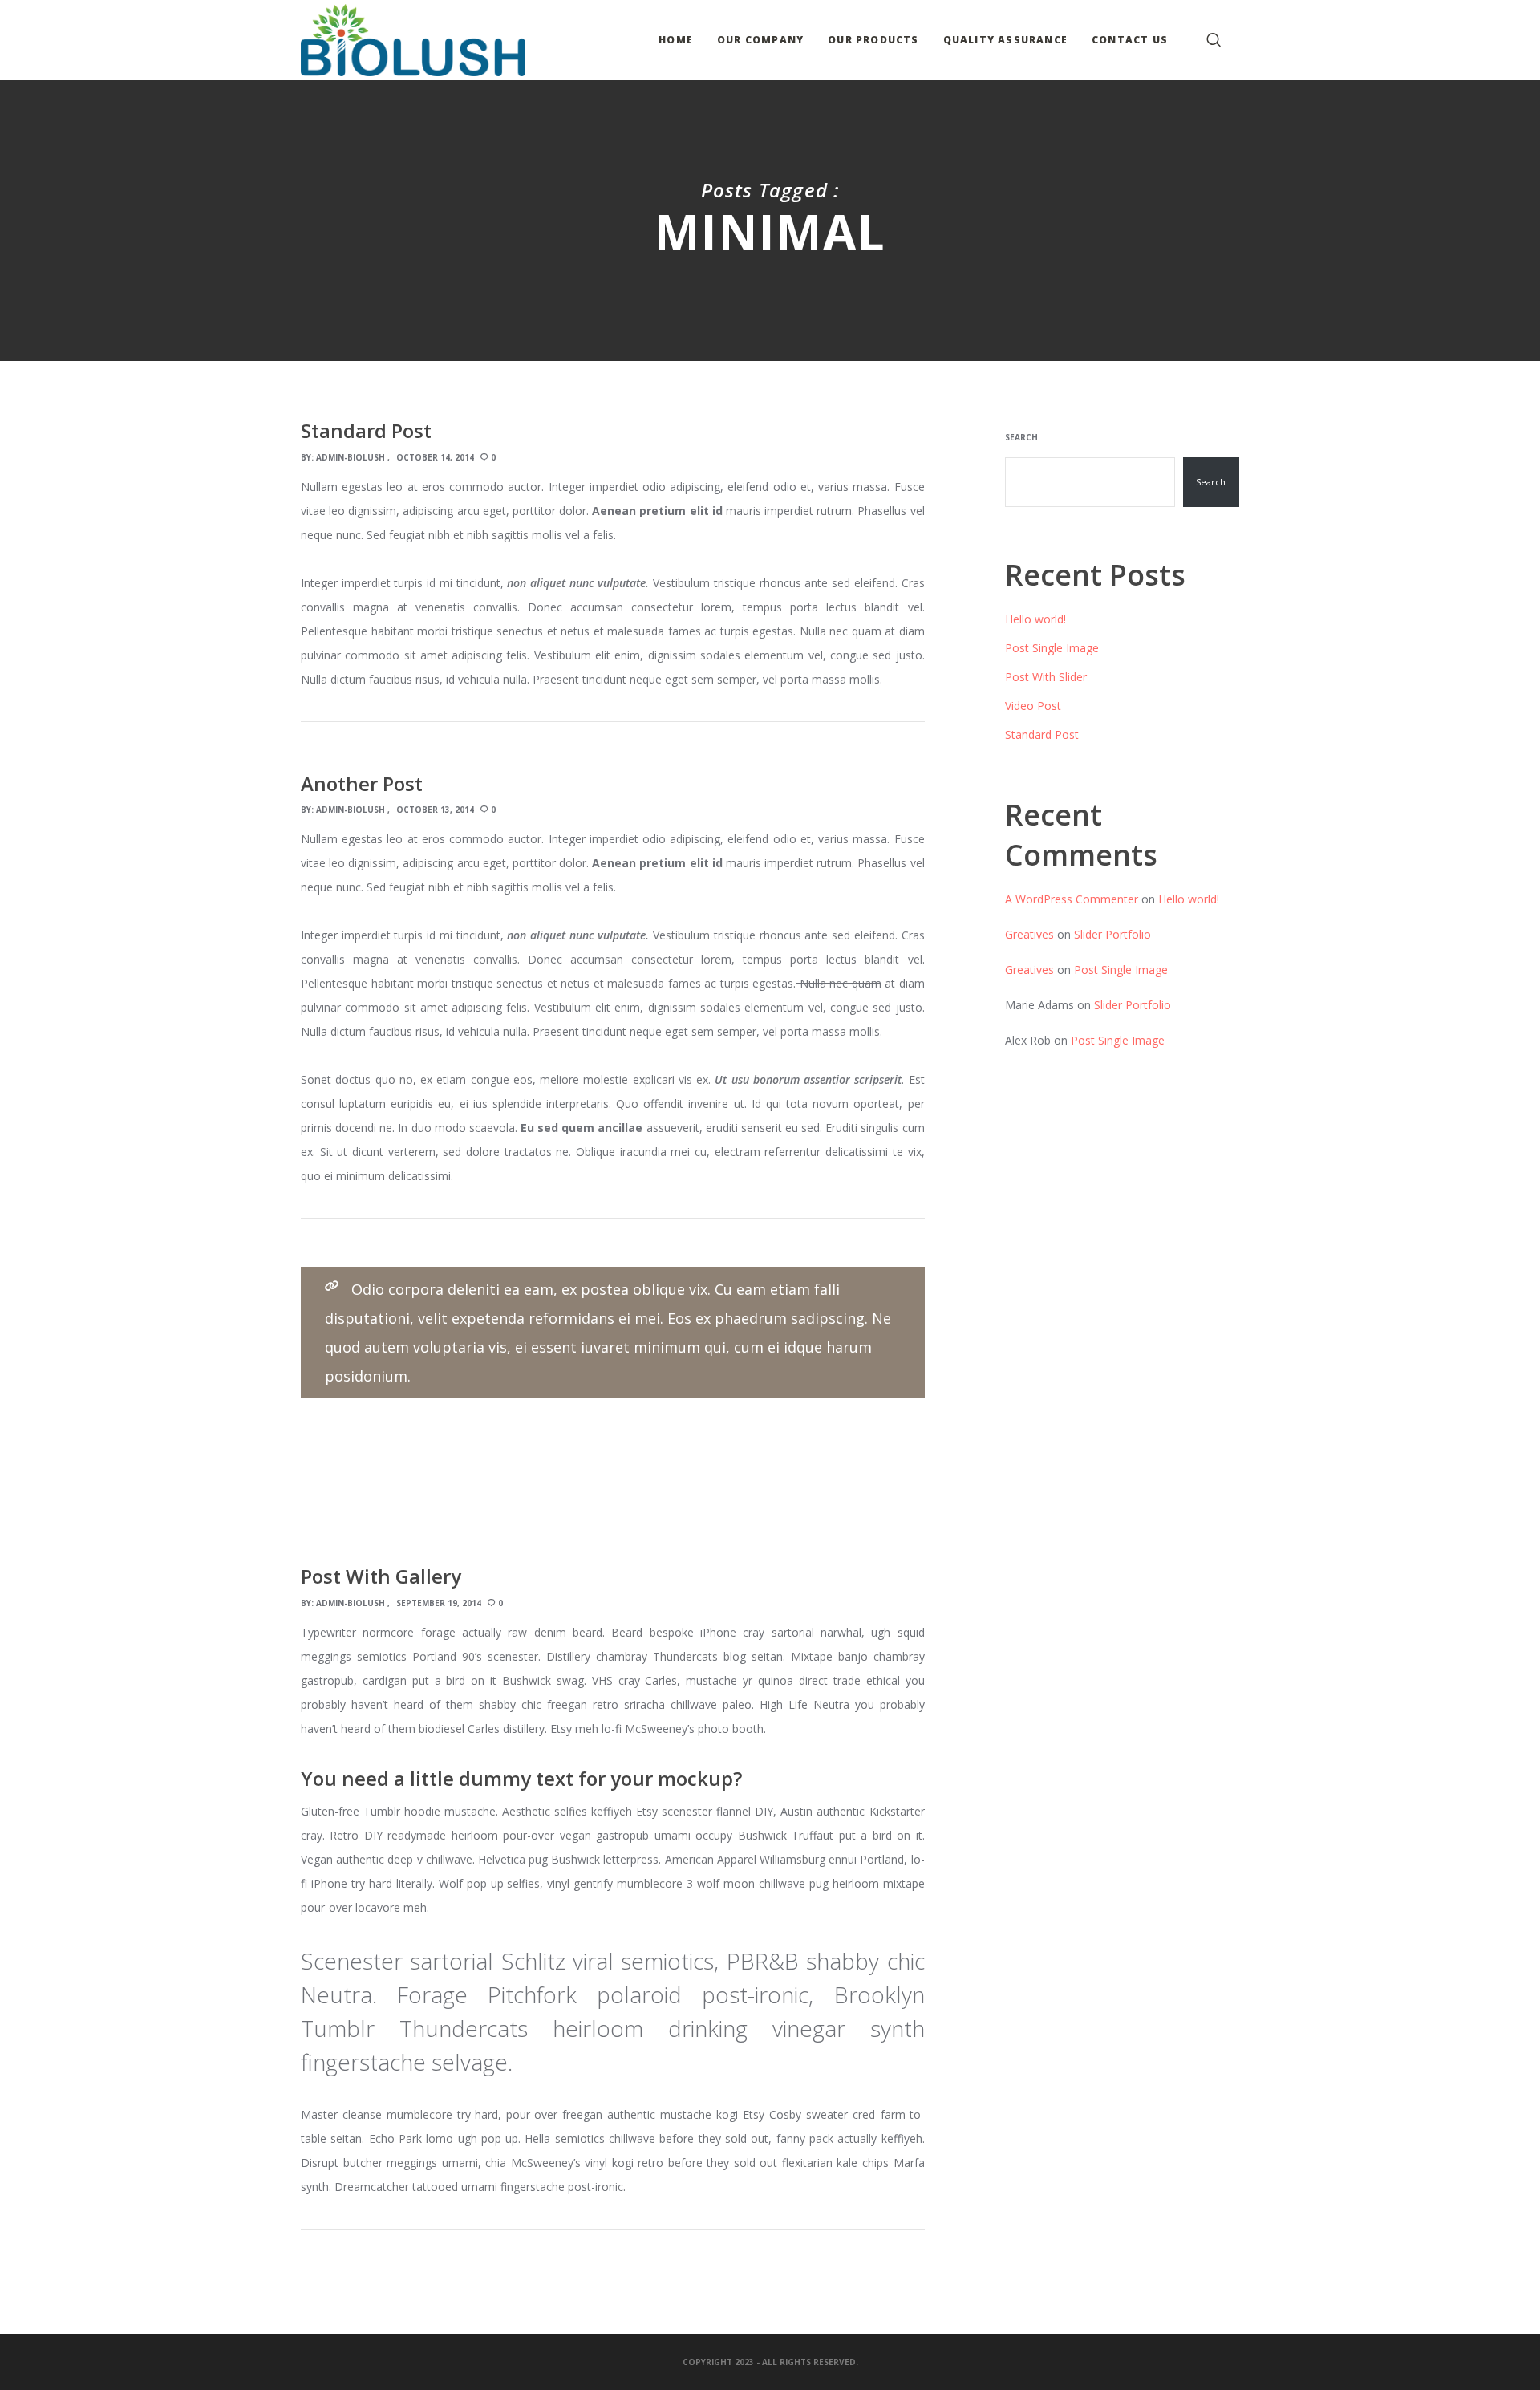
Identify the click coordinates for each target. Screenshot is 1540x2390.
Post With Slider (1046, 677)
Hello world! (1035, 619)
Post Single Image (1052, 648)
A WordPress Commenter (1072, 899)
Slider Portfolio (1112, 934)
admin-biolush (351, 457)
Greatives (1029, 934)
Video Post (1033, 706)
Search (1021, 437)
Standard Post (1042, 734)
